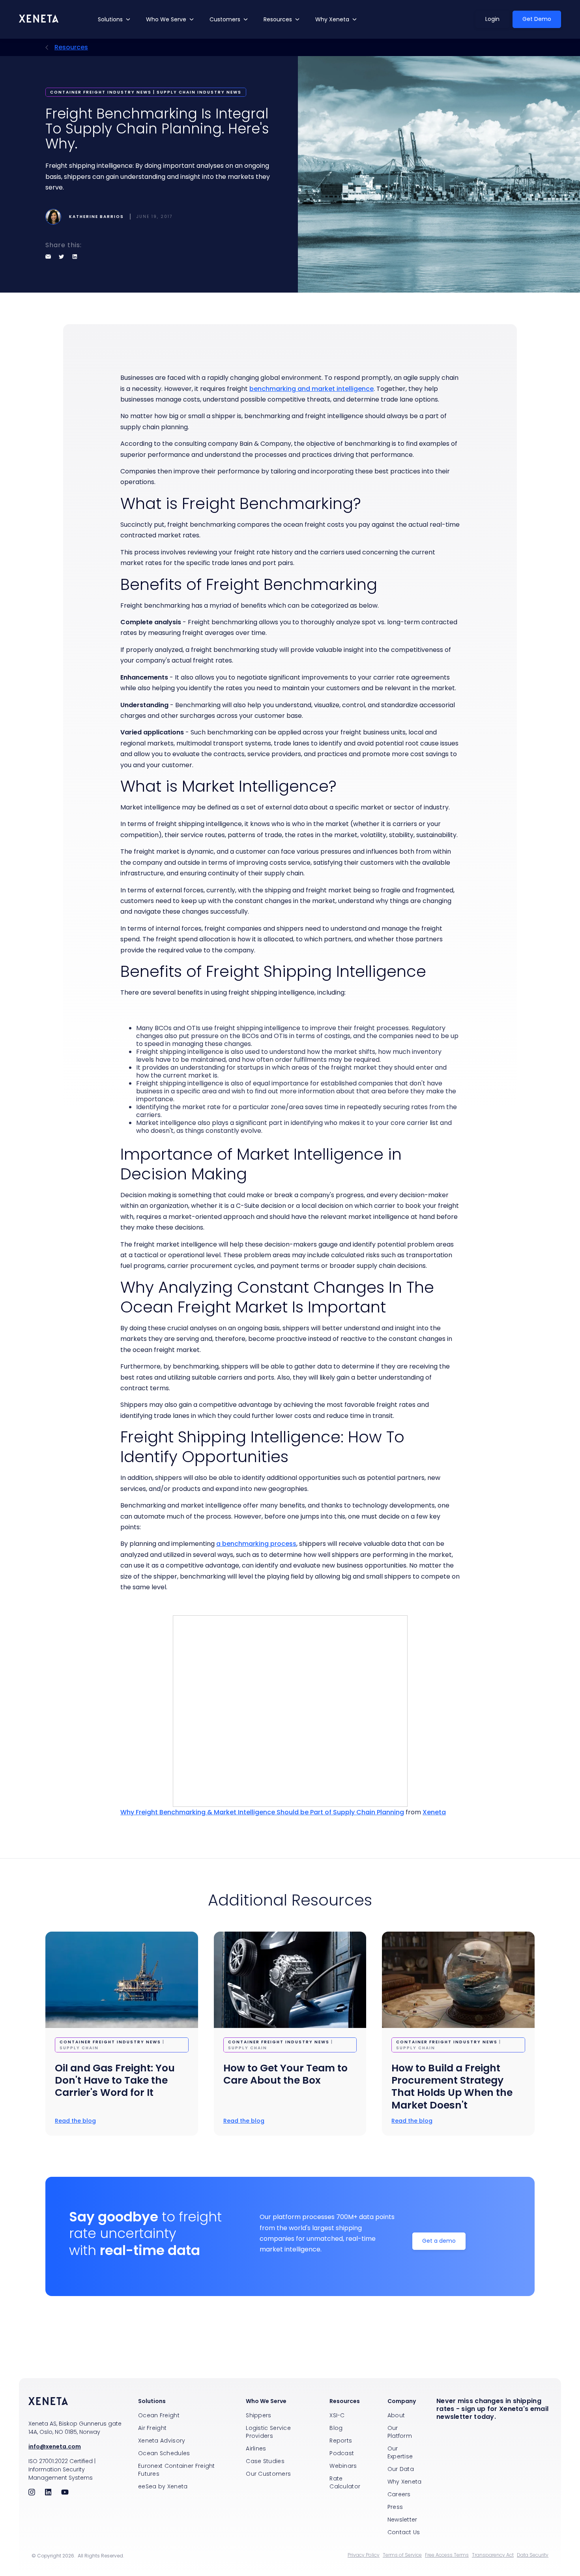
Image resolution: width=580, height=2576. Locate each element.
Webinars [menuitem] (343, 2466)
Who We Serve (166, 19)
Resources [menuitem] (345, 2401)
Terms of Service (402, 2555)
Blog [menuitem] (336, 2428)
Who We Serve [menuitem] (266, 2401)
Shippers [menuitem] (258, 2415)
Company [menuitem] (402, 2401)
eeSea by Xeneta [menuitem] (163, 2486)
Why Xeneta (332, 19)
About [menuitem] (396, 2415)
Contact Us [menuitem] (404, 2532)
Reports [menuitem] (341, 2441)
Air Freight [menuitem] (152, 2428)
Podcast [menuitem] (342, 2453)
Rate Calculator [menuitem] (345, 2482)
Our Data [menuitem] (401, 2469)
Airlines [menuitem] (256, 2448)
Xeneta (434, 1812)
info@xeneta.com (55, 2446)
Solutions (110, 19)
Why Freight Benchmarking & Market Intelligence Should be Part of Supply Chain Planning (262, 1812)
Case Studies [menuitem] (265, 2461)
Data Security (533, 2555)
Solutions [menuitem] (152, 2401)
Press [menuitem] (395, 2507)
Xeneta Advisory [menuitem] (162, 2441)
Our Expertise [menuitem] (400, 2452)
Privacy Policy (364, 2555)
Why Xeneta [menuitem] (405, 2482)
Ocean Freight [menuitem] (159, 2415)
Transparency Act (493, 2555)
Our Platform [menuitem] (400, 2432)
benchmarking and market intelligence (312, 389)
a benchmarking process (256, 1544)
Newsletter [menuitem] (402, 2520)
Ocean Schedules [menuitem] (164, 2453)
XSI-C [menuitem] (337, 2415)
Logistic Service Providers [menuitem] (268, 2432)
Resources (278, 19)
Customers (225, 19)
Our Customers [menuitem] (268, 2474)
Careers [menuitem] (399, 2494)
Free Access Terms (447, 2555)
